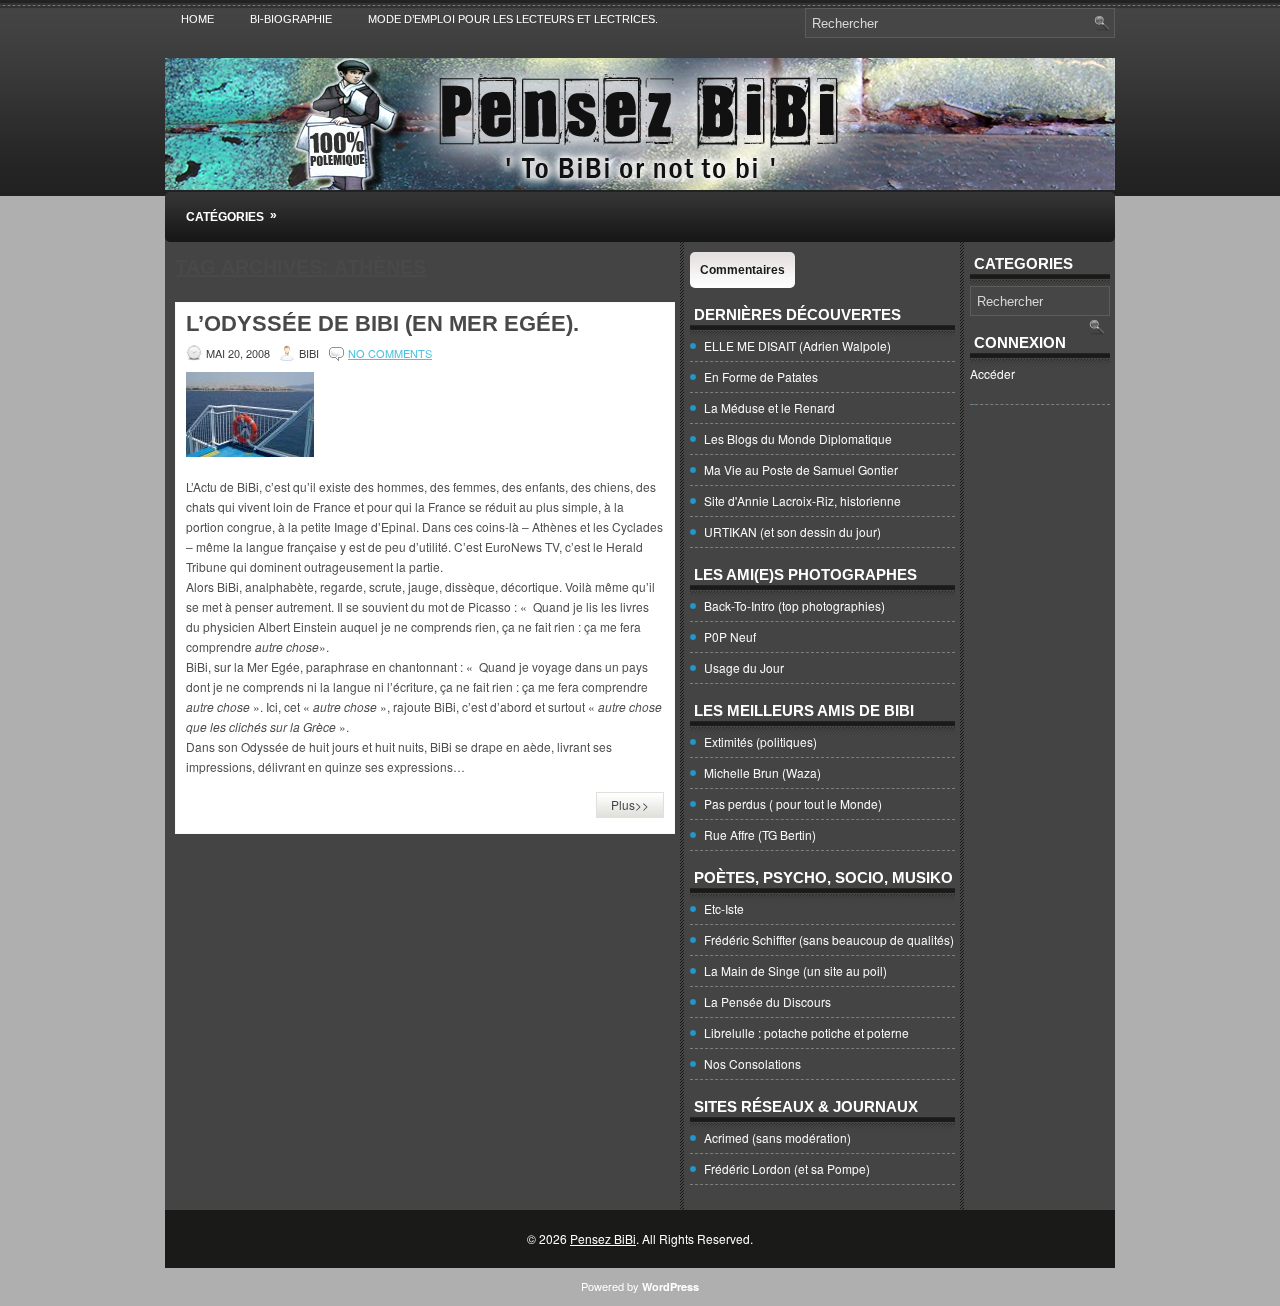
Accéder (992, 373)
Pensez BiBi (603, 1238)
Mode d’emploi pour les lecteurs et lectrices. (513, 19)
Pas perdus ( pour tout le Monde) (793, 803)
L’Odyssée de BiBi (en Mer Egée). (382, 323)
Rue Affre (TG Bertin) (760, 834)
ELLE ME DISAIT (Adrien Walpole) (797, 345)
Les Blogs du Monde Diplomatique (798, 438)
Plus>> (630, 804)
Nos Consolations (752, 1063)
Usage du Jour (744, 667)
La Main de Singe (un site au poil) (795, 970)
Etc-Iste (724, 908)
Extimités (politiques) (760, 741)
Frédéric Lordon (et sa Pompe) (787, 1168)
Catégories (231, 216)
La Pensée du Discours (767, 1001)
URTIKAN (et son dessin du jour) (792, 531)
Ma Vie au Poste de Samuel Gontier (801, 469)
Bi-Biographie (291, 19)
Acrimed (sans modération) (777, 1137)
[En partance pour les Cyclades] (250, 451)
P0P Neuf (730, 636)
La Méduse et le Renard (769, 407)
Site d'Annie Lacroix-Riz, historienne (802, 500)
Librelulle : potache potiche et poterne (806, 1032)
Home (197, 19)
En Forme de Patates (761, 376)
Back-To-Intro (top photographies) (794, 605)
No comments (390, 353)
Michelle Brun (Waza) (762, 772)
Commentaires (742, 270)
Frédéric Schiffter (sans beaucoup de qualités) (829, 939)
